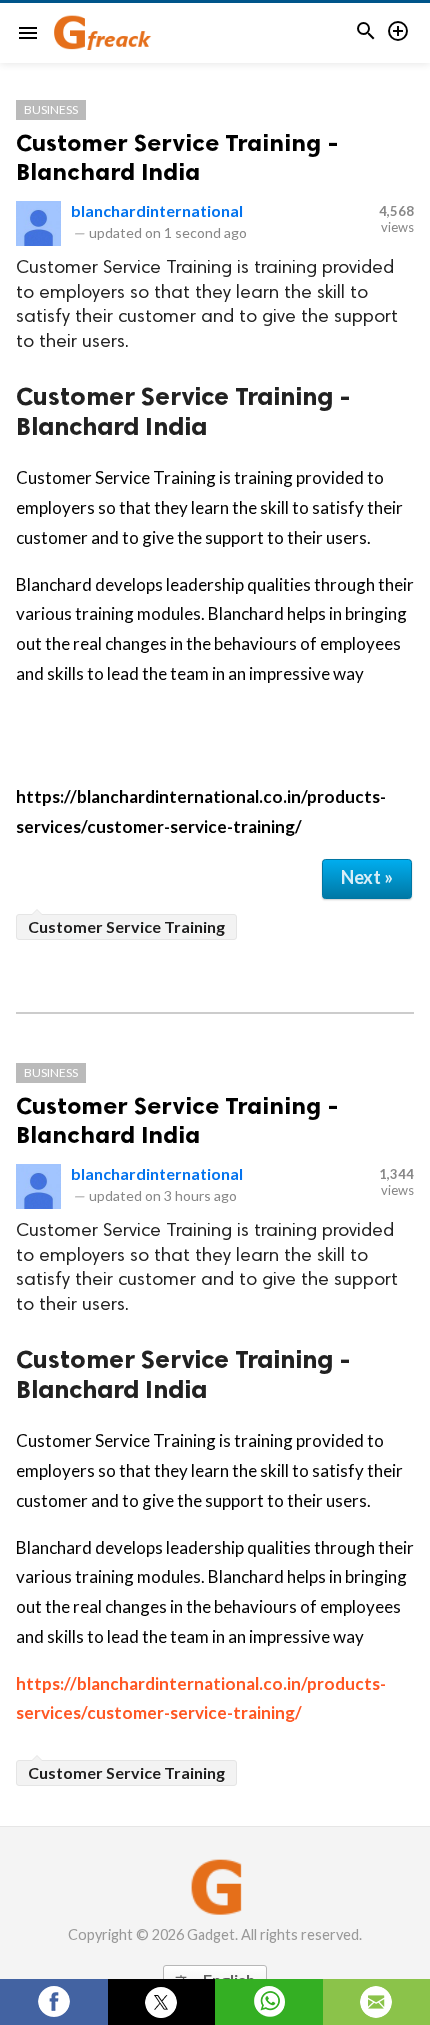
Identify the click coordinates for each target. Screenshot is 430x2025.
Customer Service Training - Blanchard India (177, 157)
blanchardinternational (157, 210)
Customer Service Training (126, 926)
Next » (367, 877)
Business (51, 109)
